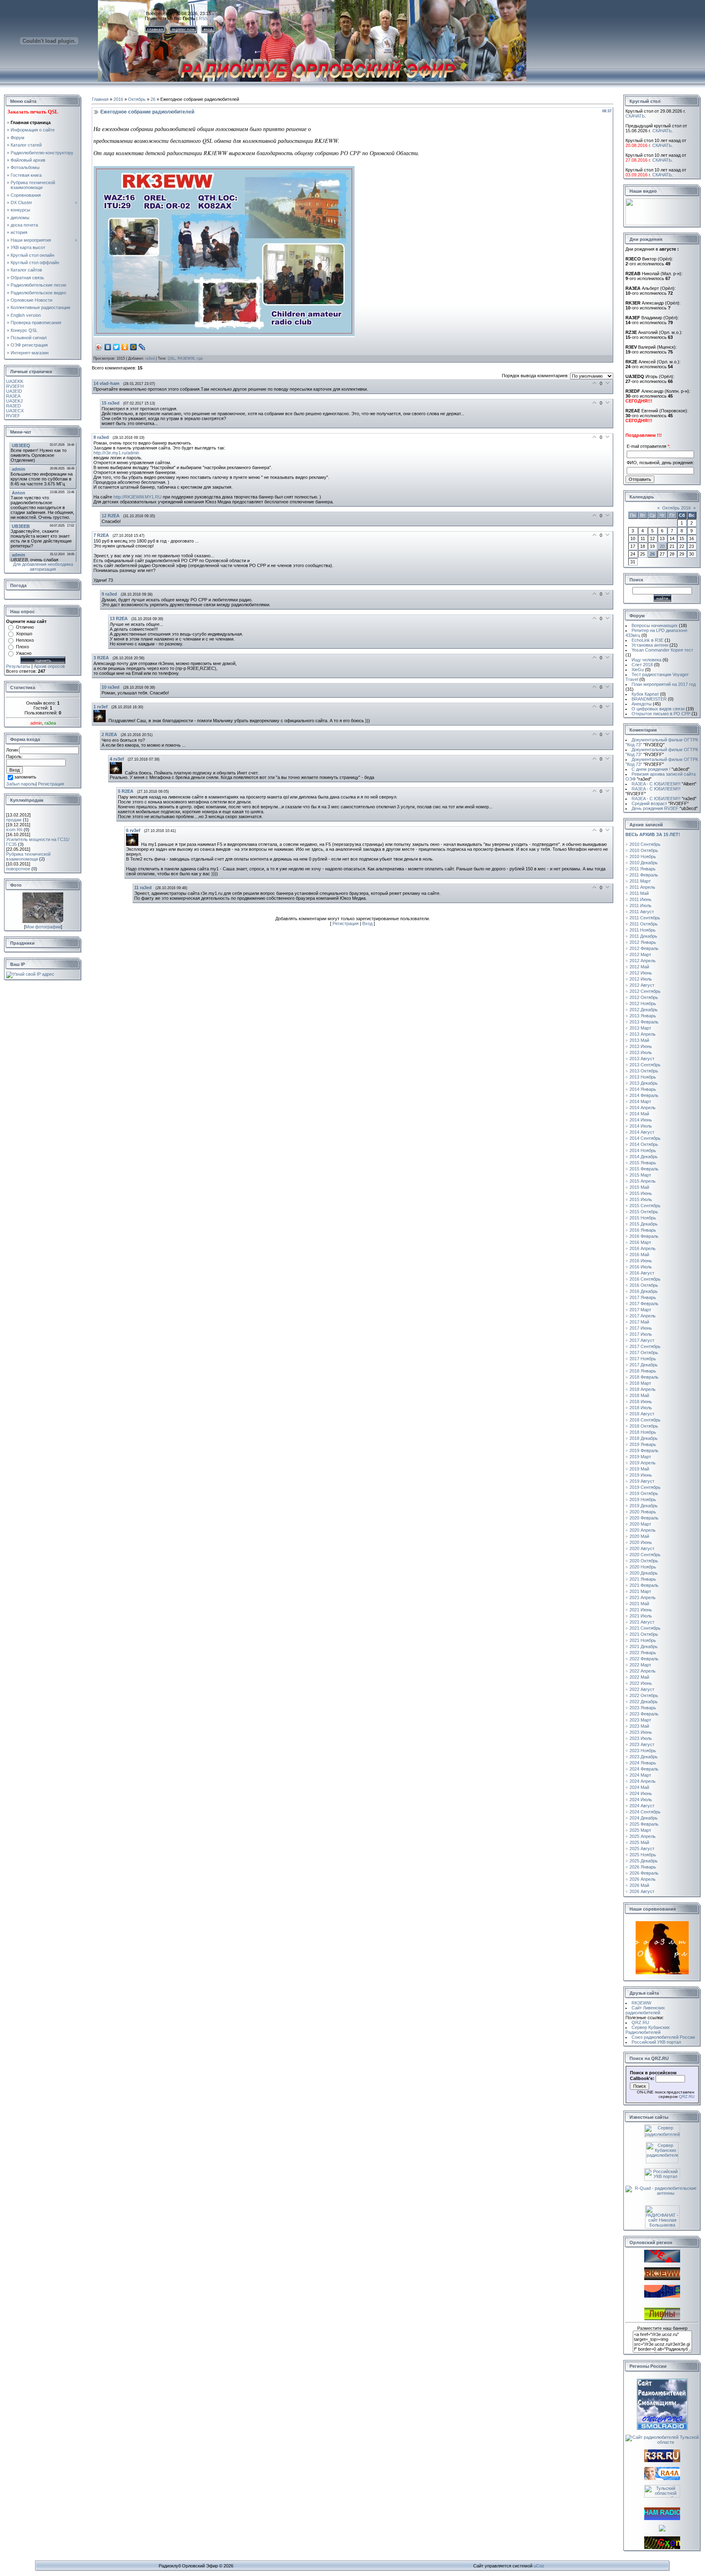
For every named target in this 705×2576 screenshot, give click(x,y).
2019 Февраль (644, 1450)
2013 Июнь (641, 1046)
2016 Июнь (641, 1261)
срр (200, 358)
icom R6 (14, 830)
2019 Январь (643, 1444)
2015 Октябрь (644, 1212)
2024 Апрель (643, 1781)
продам (14, 820)
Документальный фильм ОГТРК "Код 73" (662, 742)
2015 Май (639, 1187)
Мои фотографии (43, 927)
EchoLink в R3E (647, 640)
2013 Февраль (644, 1022)
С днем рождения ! (661, 769)
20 (662, 546)
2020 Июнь (641, 1542)
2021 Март (640, 1591)
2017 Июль (641, 1334)
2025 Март (640, 1830)
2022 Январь (643, 1653)
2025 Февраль (644, 1824)
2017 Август (642, 1340)
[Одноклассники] (125, 347)
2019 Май (639, 1469)
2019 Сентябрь (645, 1487)
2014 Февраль (644, 1095)
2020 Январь (643, 1512)
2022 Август (642, 1689)
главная (155, 29)
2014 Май (639, 1114)
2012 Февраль (644, 948)
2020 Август (642, 1548)
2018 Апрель (643, 1389)
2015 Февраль (644, 1169)
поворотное (18, 869)
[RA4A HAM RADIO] (662, 2478)
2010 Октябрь (644, 850)
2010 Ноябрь (643, 856)
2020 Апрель (643, 1530)
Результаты (18, 666)
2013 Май (639, 1040)
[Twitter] (116, 347)
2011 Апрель (642, 887)
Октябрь (137, 99)
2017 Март (640, 1310)
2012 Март (640, 954)
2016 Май (639, 1255)
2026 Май (639, 1885)
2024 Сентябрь (645, 1812)
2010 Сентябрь (645, 844)
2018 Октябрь (644, 1426)
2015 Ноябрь (643, 1218)
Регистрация (51, 784)
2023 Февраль (644, 1714)
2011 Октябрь (644, 924)
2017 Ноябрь (643, 1359)
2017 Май (639, 1322)
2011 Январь (643, 869)
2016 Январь (643, 1230)
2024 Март (640, 1775)
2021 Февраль (644, 1585)
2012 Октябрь (644, 997)
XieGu (638, 670)
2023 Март (640, 1720)
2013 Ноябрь (643, 1077)
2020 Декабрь (644, 1573)
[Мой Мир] (134, 347)
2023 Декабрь (644, 1757)
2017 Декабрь (644, 1365)
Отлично (25, 627)
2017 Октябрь (644, 1353)
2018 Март (640, 1383)
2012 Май (639, 967)
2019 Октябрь (644, 1493)
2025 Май (639, 1842)
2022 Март (640, 1665)
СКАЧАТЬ (635, 116)
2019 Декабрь (644, 1506)
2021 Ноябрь (643, 1640)
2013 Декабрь (644, 1083)
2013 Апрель (643, 1034)
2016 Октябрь (644, 1285)
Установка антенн (650, 645)
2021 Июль (641, 1616)
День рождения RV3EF (665, 808)
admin (36, 723)
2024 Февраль (644, 1769)
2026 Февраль (644, 1873)
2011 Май (639, 893)
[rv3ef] (101, 721)
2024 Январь (643, 1763)
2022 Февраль (644, 1659)
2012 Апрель (643, 961)
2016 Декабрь (644, 1291)
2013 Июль (641, 1052)
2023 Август (642, 1744)
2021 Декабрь (644, 1646)
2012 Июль (641, 979)
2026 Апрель (643, 1879)
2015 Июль (641, 1199)
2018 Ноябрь (643, 1432)
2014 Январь (643, 1089)
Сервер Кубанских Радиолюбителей (648, 2030)
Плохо (22, 647)
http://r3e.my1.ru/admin (116, 453)
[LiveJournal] (142, 347)
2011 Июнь (641, 899)
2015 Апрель (643, 1181)
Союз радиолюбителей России (663, 2037)
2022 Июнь (641, 1683)
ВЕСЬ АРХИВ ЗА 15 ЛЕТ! (653, 834)
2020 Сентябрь (645, 1555)
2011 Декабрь (643, 936)
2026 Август (642, 1891)
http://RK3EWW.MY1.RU (137, 497)
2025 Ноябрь (643, 1855)
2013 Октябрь (644, 1071)
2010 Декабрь (644, 863)
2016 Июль (641, 1267)
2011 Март (640, 881)
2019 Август (642, 1481)
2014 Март (640, 1101)
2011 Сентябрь (645, 918)
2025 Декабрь (644, 1861)
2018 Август (642, 1414)
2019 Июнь (641, 1475)
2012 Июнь (641, 973)
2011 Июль (641, 905)
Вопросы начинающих (655, 625)
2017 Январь (643, 1297)
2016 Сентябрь (645, 1279)
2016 (118, 99)
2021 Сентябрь (645, 1628)
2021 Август (642, 1622)
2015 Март (640, 1175)
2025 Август (642, 1849)
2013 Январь (643, 1016)
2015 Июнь (641, 1193)
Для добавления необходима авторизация (43, 567)
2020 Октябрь (644, 1561)
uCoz (539, 2566)
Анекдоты (642, 704)
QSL (171, 358)
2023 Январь (643, 1708)
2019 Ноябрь (643, 1499)
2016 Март (640, 1242)
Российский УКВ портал (656, 2042)
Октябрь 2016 (676, 508)
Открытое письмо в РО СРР (661, 714)
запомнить (25, 777)
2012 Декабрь (644, 1010)
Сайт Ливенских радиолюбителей (645, 2010)
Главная (100, 99)
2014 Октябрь (644, 1144)
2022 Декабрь (644, 1702)
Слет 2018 (642, 665)
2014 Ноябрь (643, 1150)
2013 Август (642, 1059)
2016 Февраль (644, 1236)
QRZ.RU (640, 2022)
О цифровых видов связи (658, 709)
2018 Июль (641, 1408)
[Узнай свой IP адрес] (30, 974)
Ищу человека (646, 660)
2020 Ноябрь (643, 1567)
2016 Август (642, 1273)
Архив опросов (49, 666)
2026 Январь (643, 1867)
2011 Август (642, 912)
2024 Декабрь (644, 1818)
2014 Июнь (641, 1120)
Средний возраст (660, 803)
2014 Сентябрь (645, 1138)
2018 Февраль (644, 1377)
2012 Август (642, 985)
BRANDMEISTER (649, 699)
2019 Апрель (643, 1463)
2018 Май (639, 1395)
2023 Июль (641, 1738)
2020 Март (640, 1524)
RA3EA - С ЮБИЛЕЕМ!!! (664, 784)
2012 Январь (643, 942)
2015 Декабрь (644, 1224)
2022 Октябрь (644, 1695)
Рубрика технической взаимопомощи (28, 856)
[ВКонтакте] (108, 347)
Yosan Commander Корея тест (662, 650)
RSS (203, 18)
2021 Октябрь (644, 1634)
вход (208, 29)
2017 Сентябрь (645, 1346)
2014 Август (642, 1132)
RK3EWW (186, 358)
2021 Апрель (643, 1597)
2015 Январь (643, 1163)
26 (153, 99)
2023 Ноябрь (643, 1751)
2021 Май (639, 1604)
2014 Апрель (643, 1108)
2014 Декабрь (644, 1157)
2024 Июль (641, 1800)
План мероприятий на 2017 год (664, 684)
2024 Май (639, 1787)
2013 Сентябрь (645, 1065)
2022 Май (639, 1677)
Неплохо (25, 640)
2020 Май (639, 1536)
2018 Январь (643, 1371)
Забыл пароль (21, 784)
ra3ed (150, 358)
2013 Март (640, 1028)
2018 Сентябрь (645, 1420)
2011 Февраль (644, 875)
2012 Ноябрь (643, 1003)
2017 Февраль (644, 1304)
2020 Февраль (644, 1518)
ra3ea (50, 723)
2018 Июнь (641, 1401)
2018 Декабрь (644, 1438)
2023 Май (639, 1726)
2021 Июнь (641, 1610)
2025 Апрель (643, 1836)
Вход (367, 923)
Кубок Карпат (645, 694)
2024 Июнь (641, 1793)
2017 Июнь (641, 1328)
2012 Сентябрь (645, 991)
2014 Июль (641, 1126)
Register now (183, 29)
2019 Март (640, 1457)
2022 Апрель (643, 1671)
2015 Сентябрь (645, 1206)
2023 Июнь (641, 1732)
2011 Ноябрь (643, 930)
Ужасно (24, 653)
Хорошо (24, 634)
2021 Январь (643, 1579)
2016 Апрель (643, 1248)
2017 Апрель (643, 1316)
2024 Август (642, 1806)
